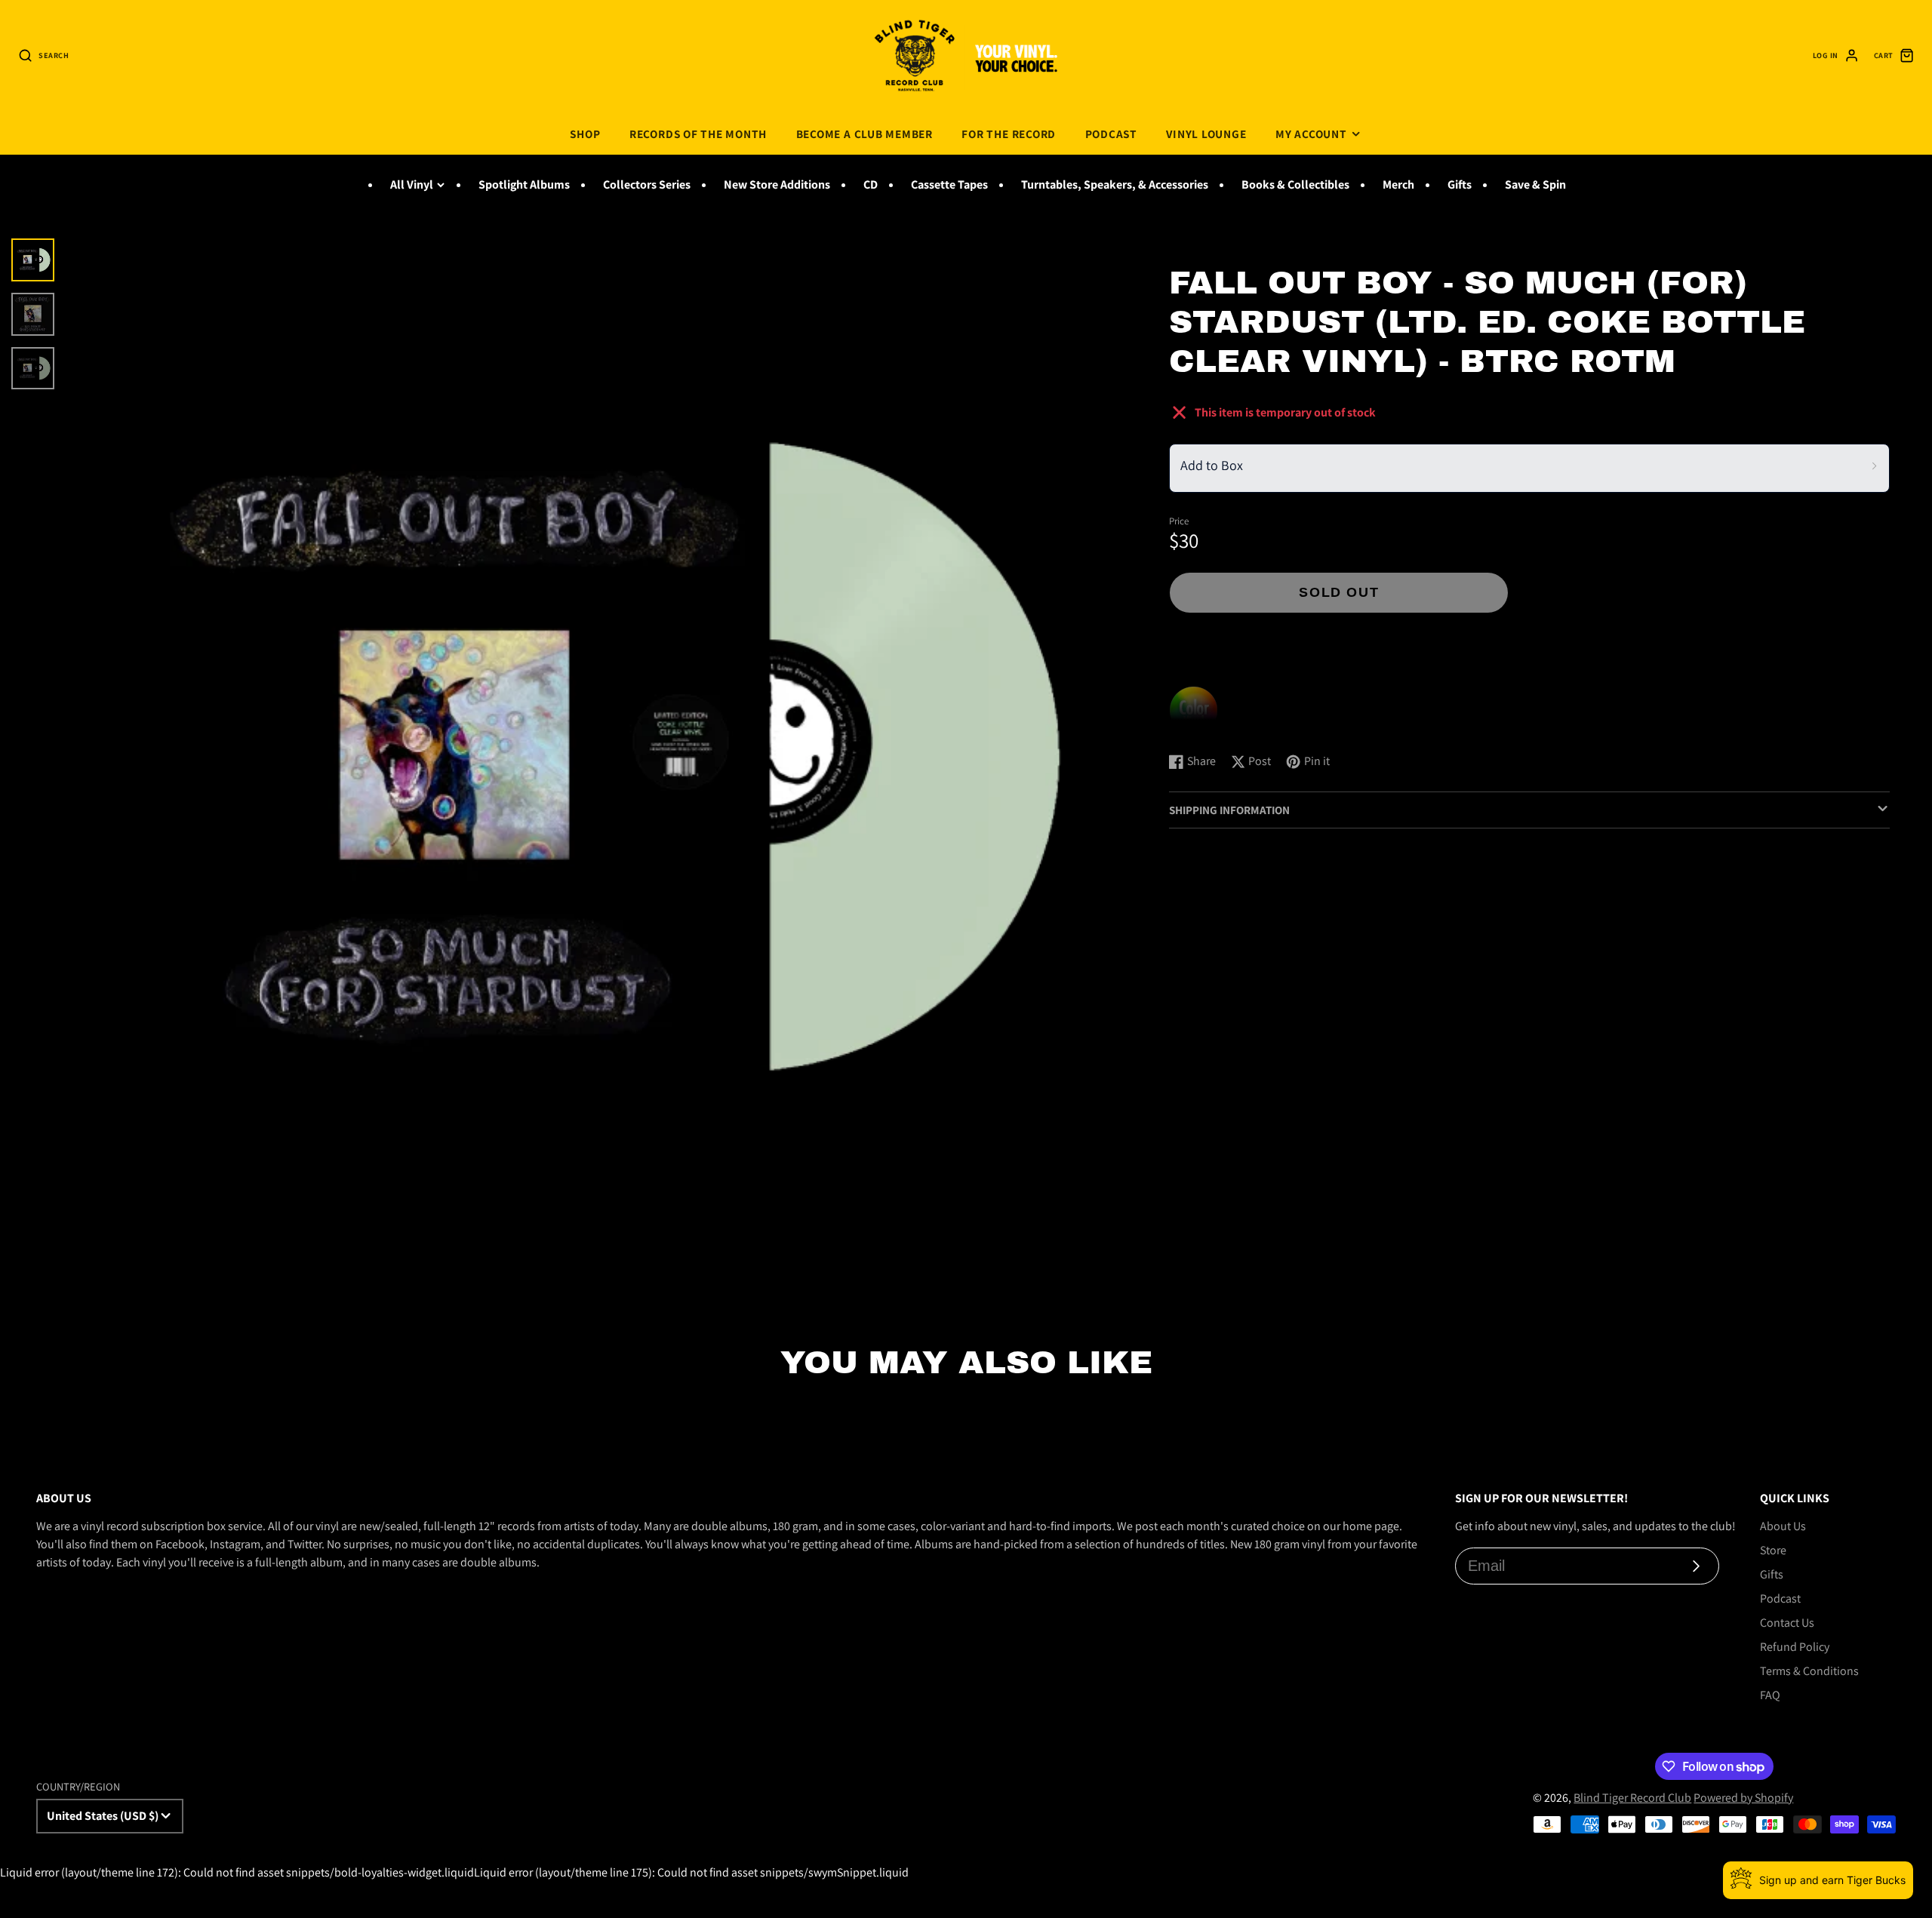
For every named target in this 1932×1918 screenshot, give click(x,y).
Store (1773, 1550)
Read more (1199, 725)
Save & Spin (1535, 184)
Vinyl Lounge (1206, 134)
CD (871, 184)
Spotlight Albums (524, 184)
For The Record (1009, 134)
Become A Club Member (864, 134)
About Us (1783, 1526)
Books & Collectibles (1295, 184)
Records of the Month (698, 134)
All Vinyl (412, 184)
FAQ (1770, 1695)
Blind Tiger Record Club (1632, 1798)
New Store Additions (777, 184)
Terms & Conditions (1809, 1671)
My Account (1311, 134)
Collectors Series (647, 184)
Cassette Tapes (949, 184)
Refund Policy (1795, 1647)
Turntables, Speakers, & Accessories (1115, 184)
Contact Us (1787, 1623)
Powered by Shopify (1743, 1798)
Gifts (1460, 184)
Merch (1398, 184)
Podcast (1111, 134)
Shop (585, 134)
